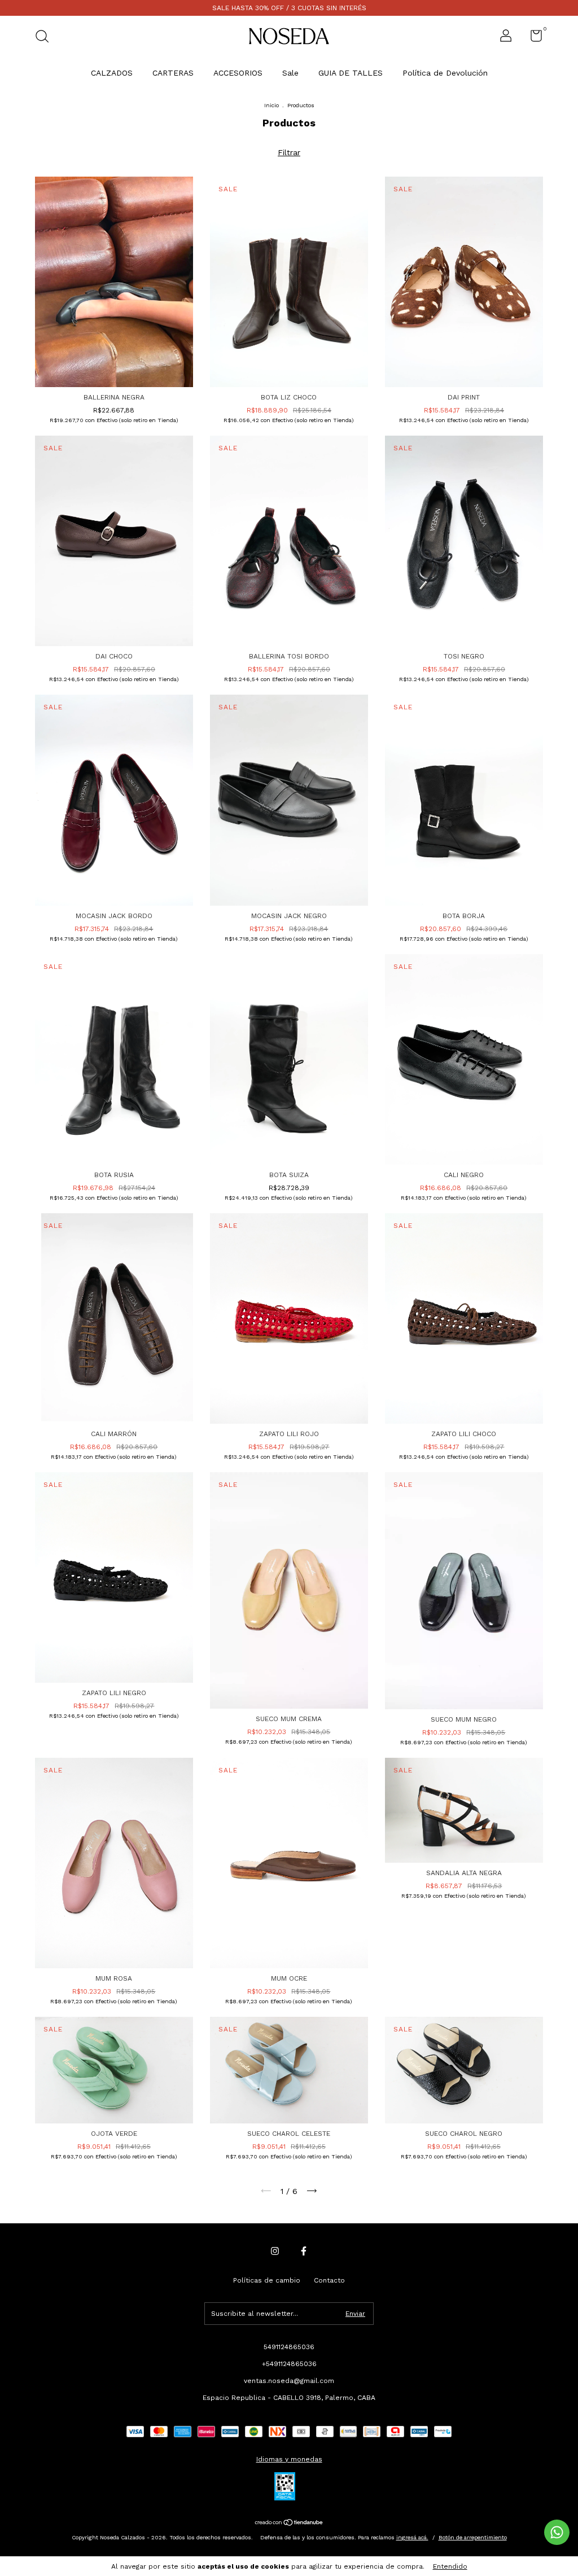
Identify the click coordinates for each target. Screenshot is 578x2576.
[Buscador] (46, 38)
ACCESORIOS (238, 73)
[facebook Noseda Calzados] (304, 2251)
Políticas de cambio (267, 2280)
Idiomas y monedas (289, 2459)
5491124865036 (289, 2347)
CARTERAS (173, 73)
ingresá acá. (412, 2537)
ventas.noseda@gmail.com (289, 2381)
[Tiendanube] (289, 2523)
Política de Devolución (445, 73)
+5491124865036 (289, 2364)
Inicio (272, 105)
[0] (532, 38)
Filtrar (289, 152)
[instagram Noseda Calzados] (275, 2251)
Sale (290, 73)
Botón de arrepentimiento (473, 2537)
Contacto (329, 2280)
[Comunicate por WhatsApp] (557, 2532)
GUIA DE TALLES (351, 73)
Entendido (450, 2566)
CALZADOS (112, 73)
